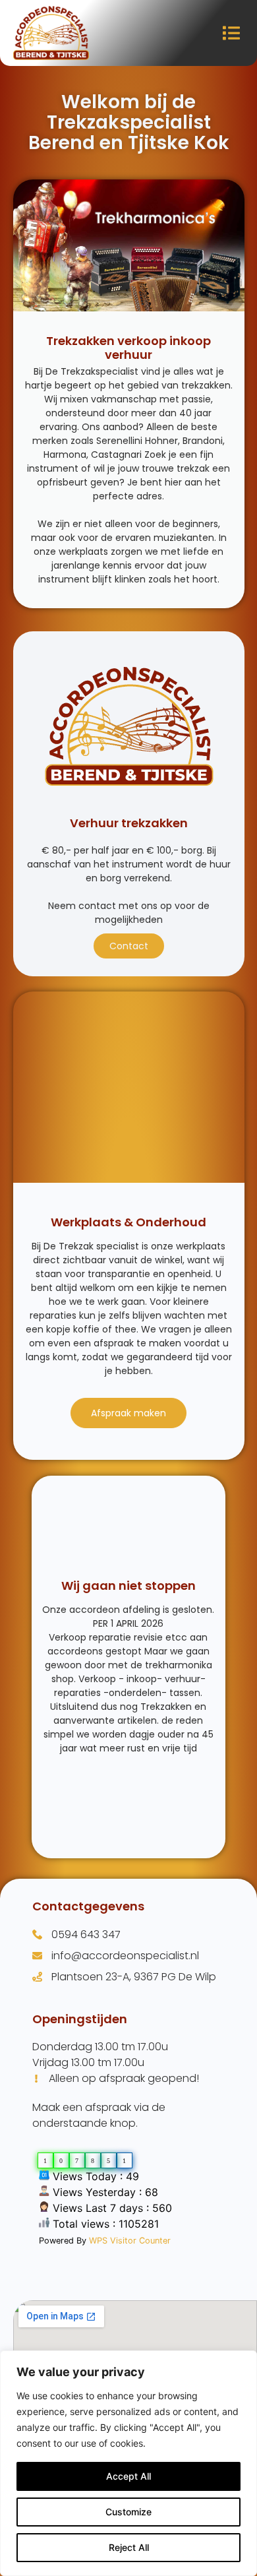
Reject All (129, 2547)
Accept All (128, 2476)
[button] (232, 33)
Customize (128, 2512)
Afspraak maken (128, 1413)
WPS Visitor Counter (130, 2241)
